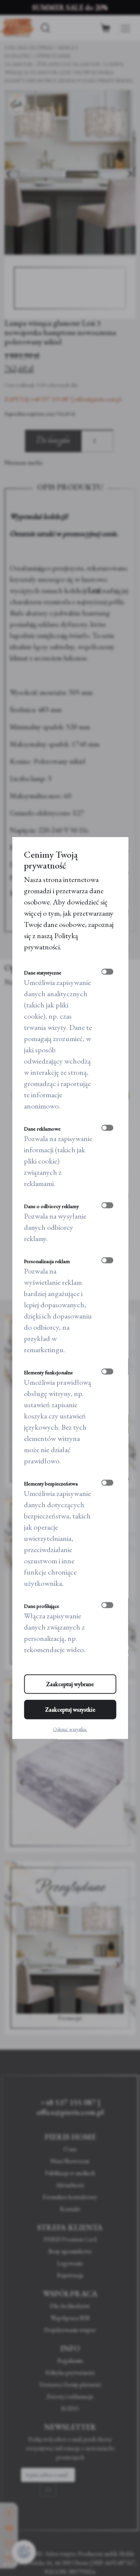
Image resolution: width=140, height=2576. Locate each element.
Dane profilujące (41, 1606)
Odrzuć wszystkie (70, 1729)
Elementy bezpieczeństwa (51, 1484)
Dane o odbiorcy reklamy (51, 1206)
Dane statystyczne (43, 973)
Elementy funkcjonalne (48, 1372)
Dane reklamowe (42, 1129)
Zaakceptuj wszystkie (70, 1710)
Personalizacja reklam (47, 1261)
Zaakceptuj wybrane (70, 1684)
